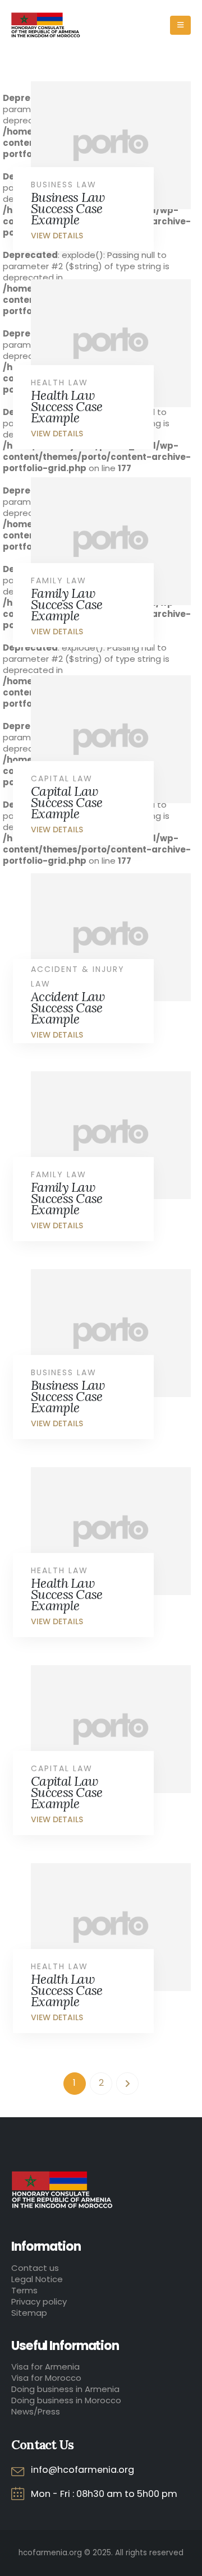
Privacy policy (39, 2301)
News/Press (36, 2411)
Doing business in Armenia (65, 2389)
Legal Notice (37, 2279)
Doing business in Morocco (66, 2400)
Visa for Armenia (45, 2367)
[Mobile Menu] (180, 25)
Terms (24, 2290)
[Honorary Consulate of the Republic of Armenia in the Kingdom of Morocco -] (46, 25)
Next (127, 2084)
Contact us (35, 2268)
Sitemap (29, 2313)
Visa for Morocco (46, 2378)
